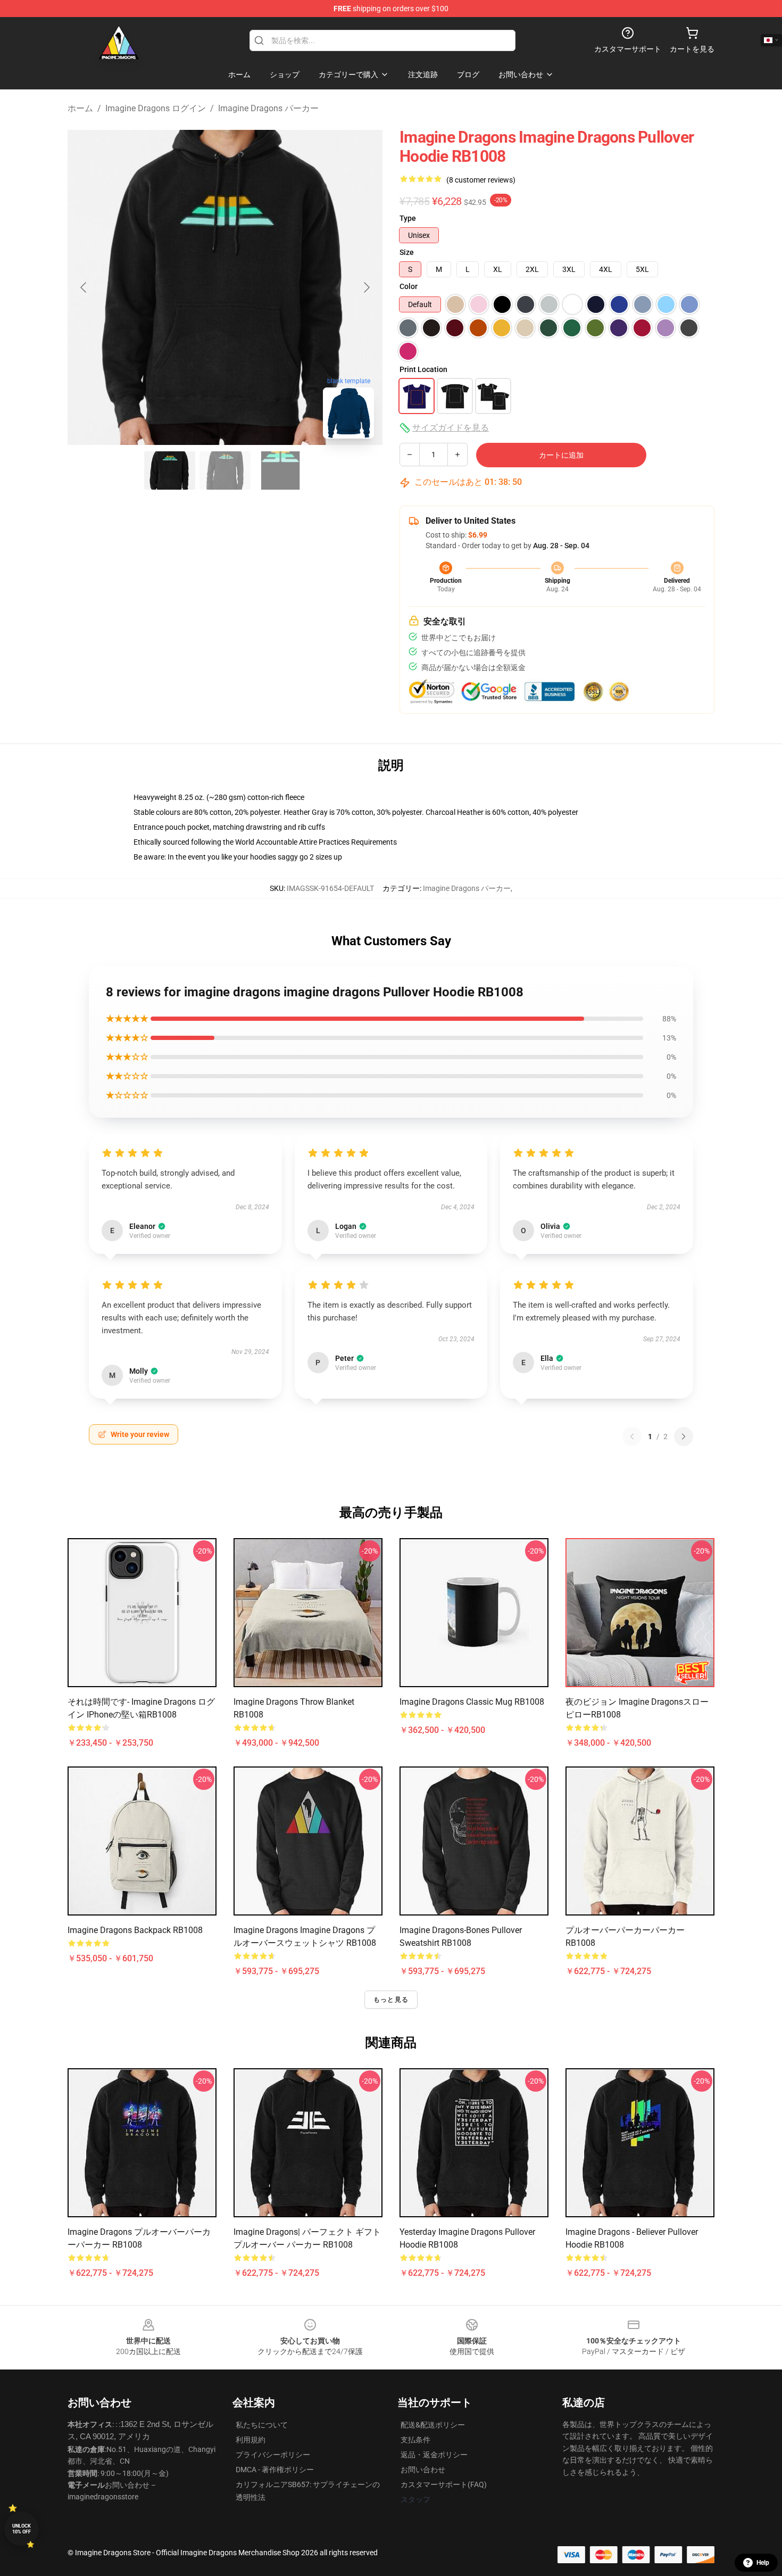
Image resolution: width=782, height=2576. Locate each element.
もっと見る (391, 2000)
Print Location (423, 369)
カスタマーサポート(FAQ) (444, 2484)
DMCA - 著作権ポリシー (275, 2470)
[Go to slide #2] (225, 470)
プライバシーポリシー (273, 2455)
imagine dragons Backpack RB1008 (135, 1930)
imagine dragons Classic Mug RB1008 (472, 1702)
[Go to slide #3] (280, 470)
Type (408, 218)
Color (409, 286)
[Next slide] (366, 287)
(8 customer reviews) (481, 180)
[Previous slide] (84, 287)
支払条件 (415, 2440)
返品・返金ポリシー (434, 2455)
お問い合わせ (423, 2470)
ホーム (80, 108)
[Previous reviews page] (632, 1436)
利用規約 (251, 2440)
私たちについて (262, 2425)
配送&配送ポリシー (433, 2425)
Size (407, 252)
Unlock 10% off (22, 2529)
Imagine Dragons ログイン (156, 108)
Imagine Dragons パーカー (268, 108)
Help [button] (763, 2563)
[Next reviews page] (684, 1436)
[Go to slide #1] (170, 470)
